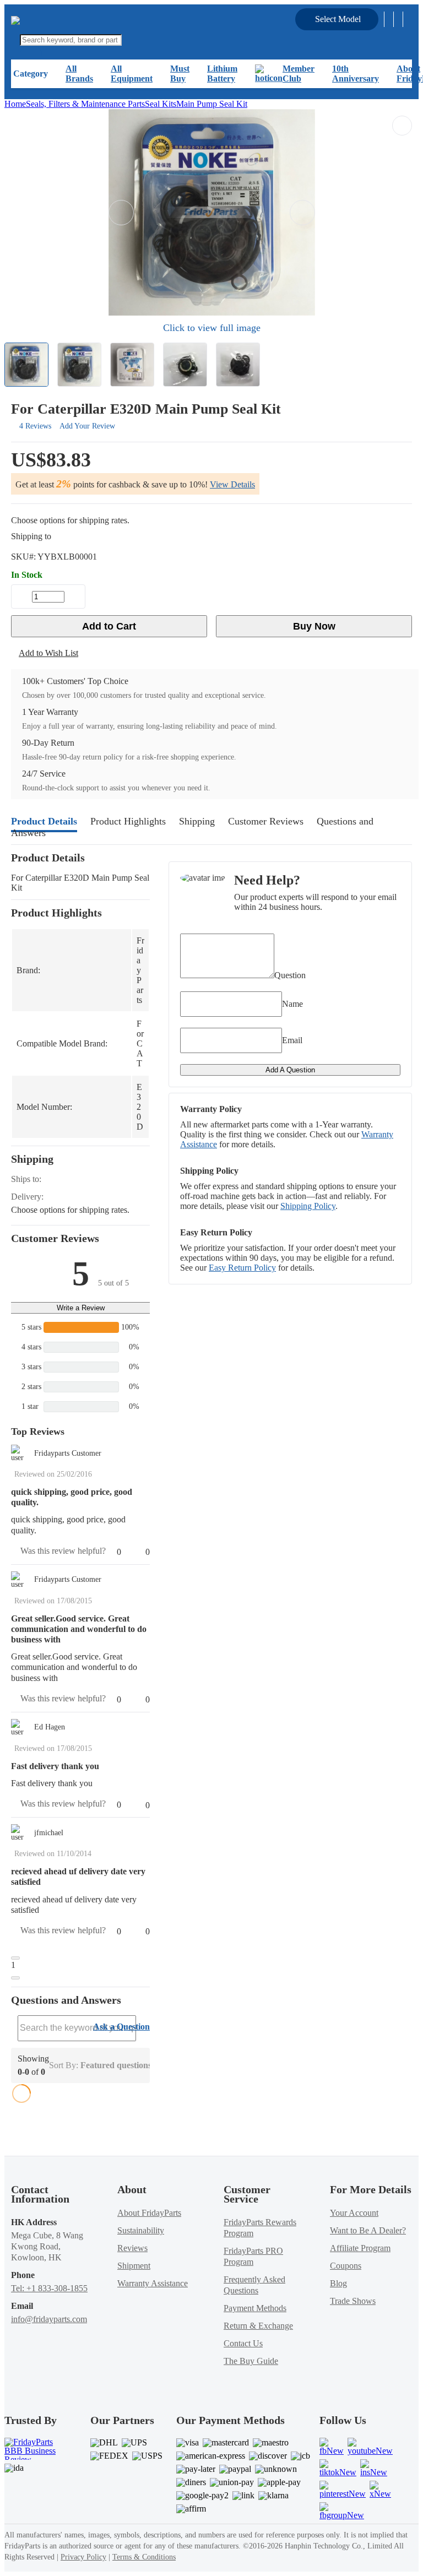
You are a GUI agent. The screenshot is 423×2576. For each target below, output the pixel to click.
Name (292, 1004)
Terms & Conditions (144, 2557)
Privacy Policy (83, 2557)
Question (290, 975)
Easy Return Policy (242, 1268)
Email (292, 1040)
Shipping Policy (308, 1206)
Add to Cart (109, 626)
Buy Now (314, 626)
